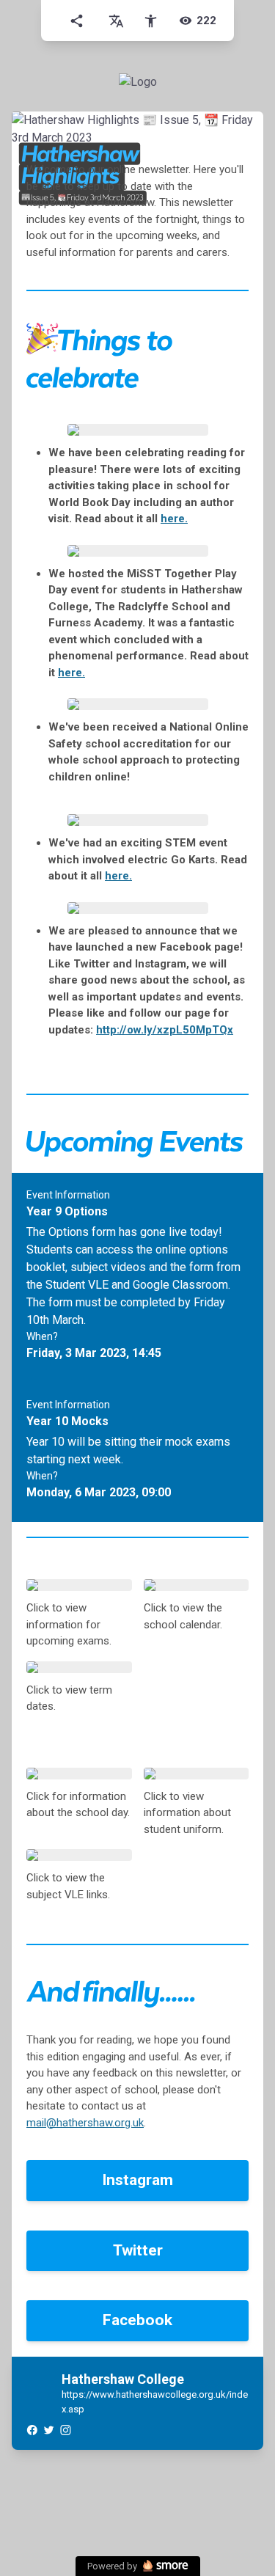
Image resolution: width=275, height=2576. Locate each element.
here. (174, 519)
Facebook (137, 2320)
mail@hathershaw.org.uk (85, 2123)
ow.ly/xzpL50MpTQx (165, 1030)
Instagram (137, 2180)
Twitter (138, 2250)
